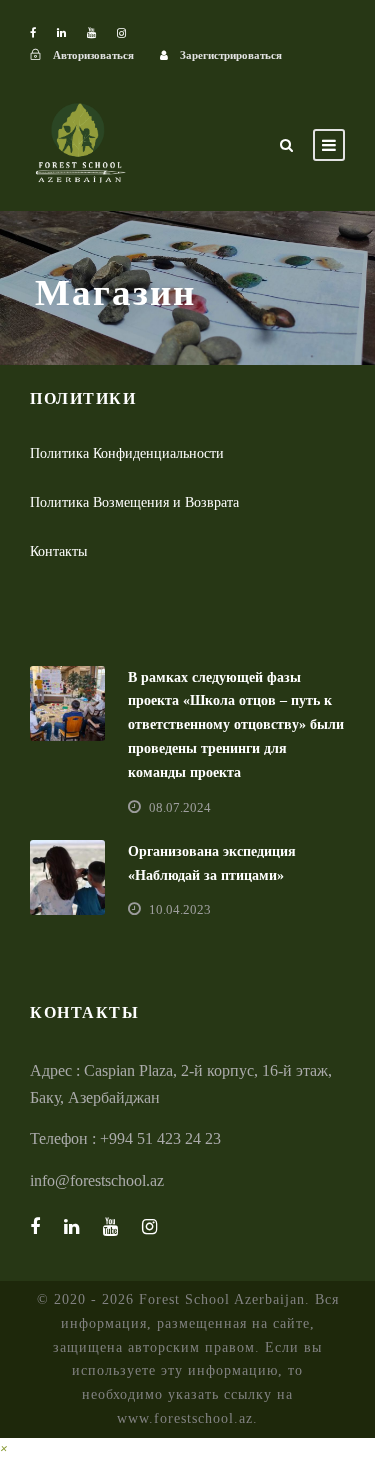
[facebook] (33, 33)
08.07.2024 (180, 807)
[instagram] (121, 33)
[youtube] (91, 33)
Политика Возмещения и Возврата (134, 502)
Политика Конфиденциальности (127, 453)
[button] (4, 1447)
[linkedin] (61, 33)
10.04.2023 (180, 909)
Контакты (58, 551)
